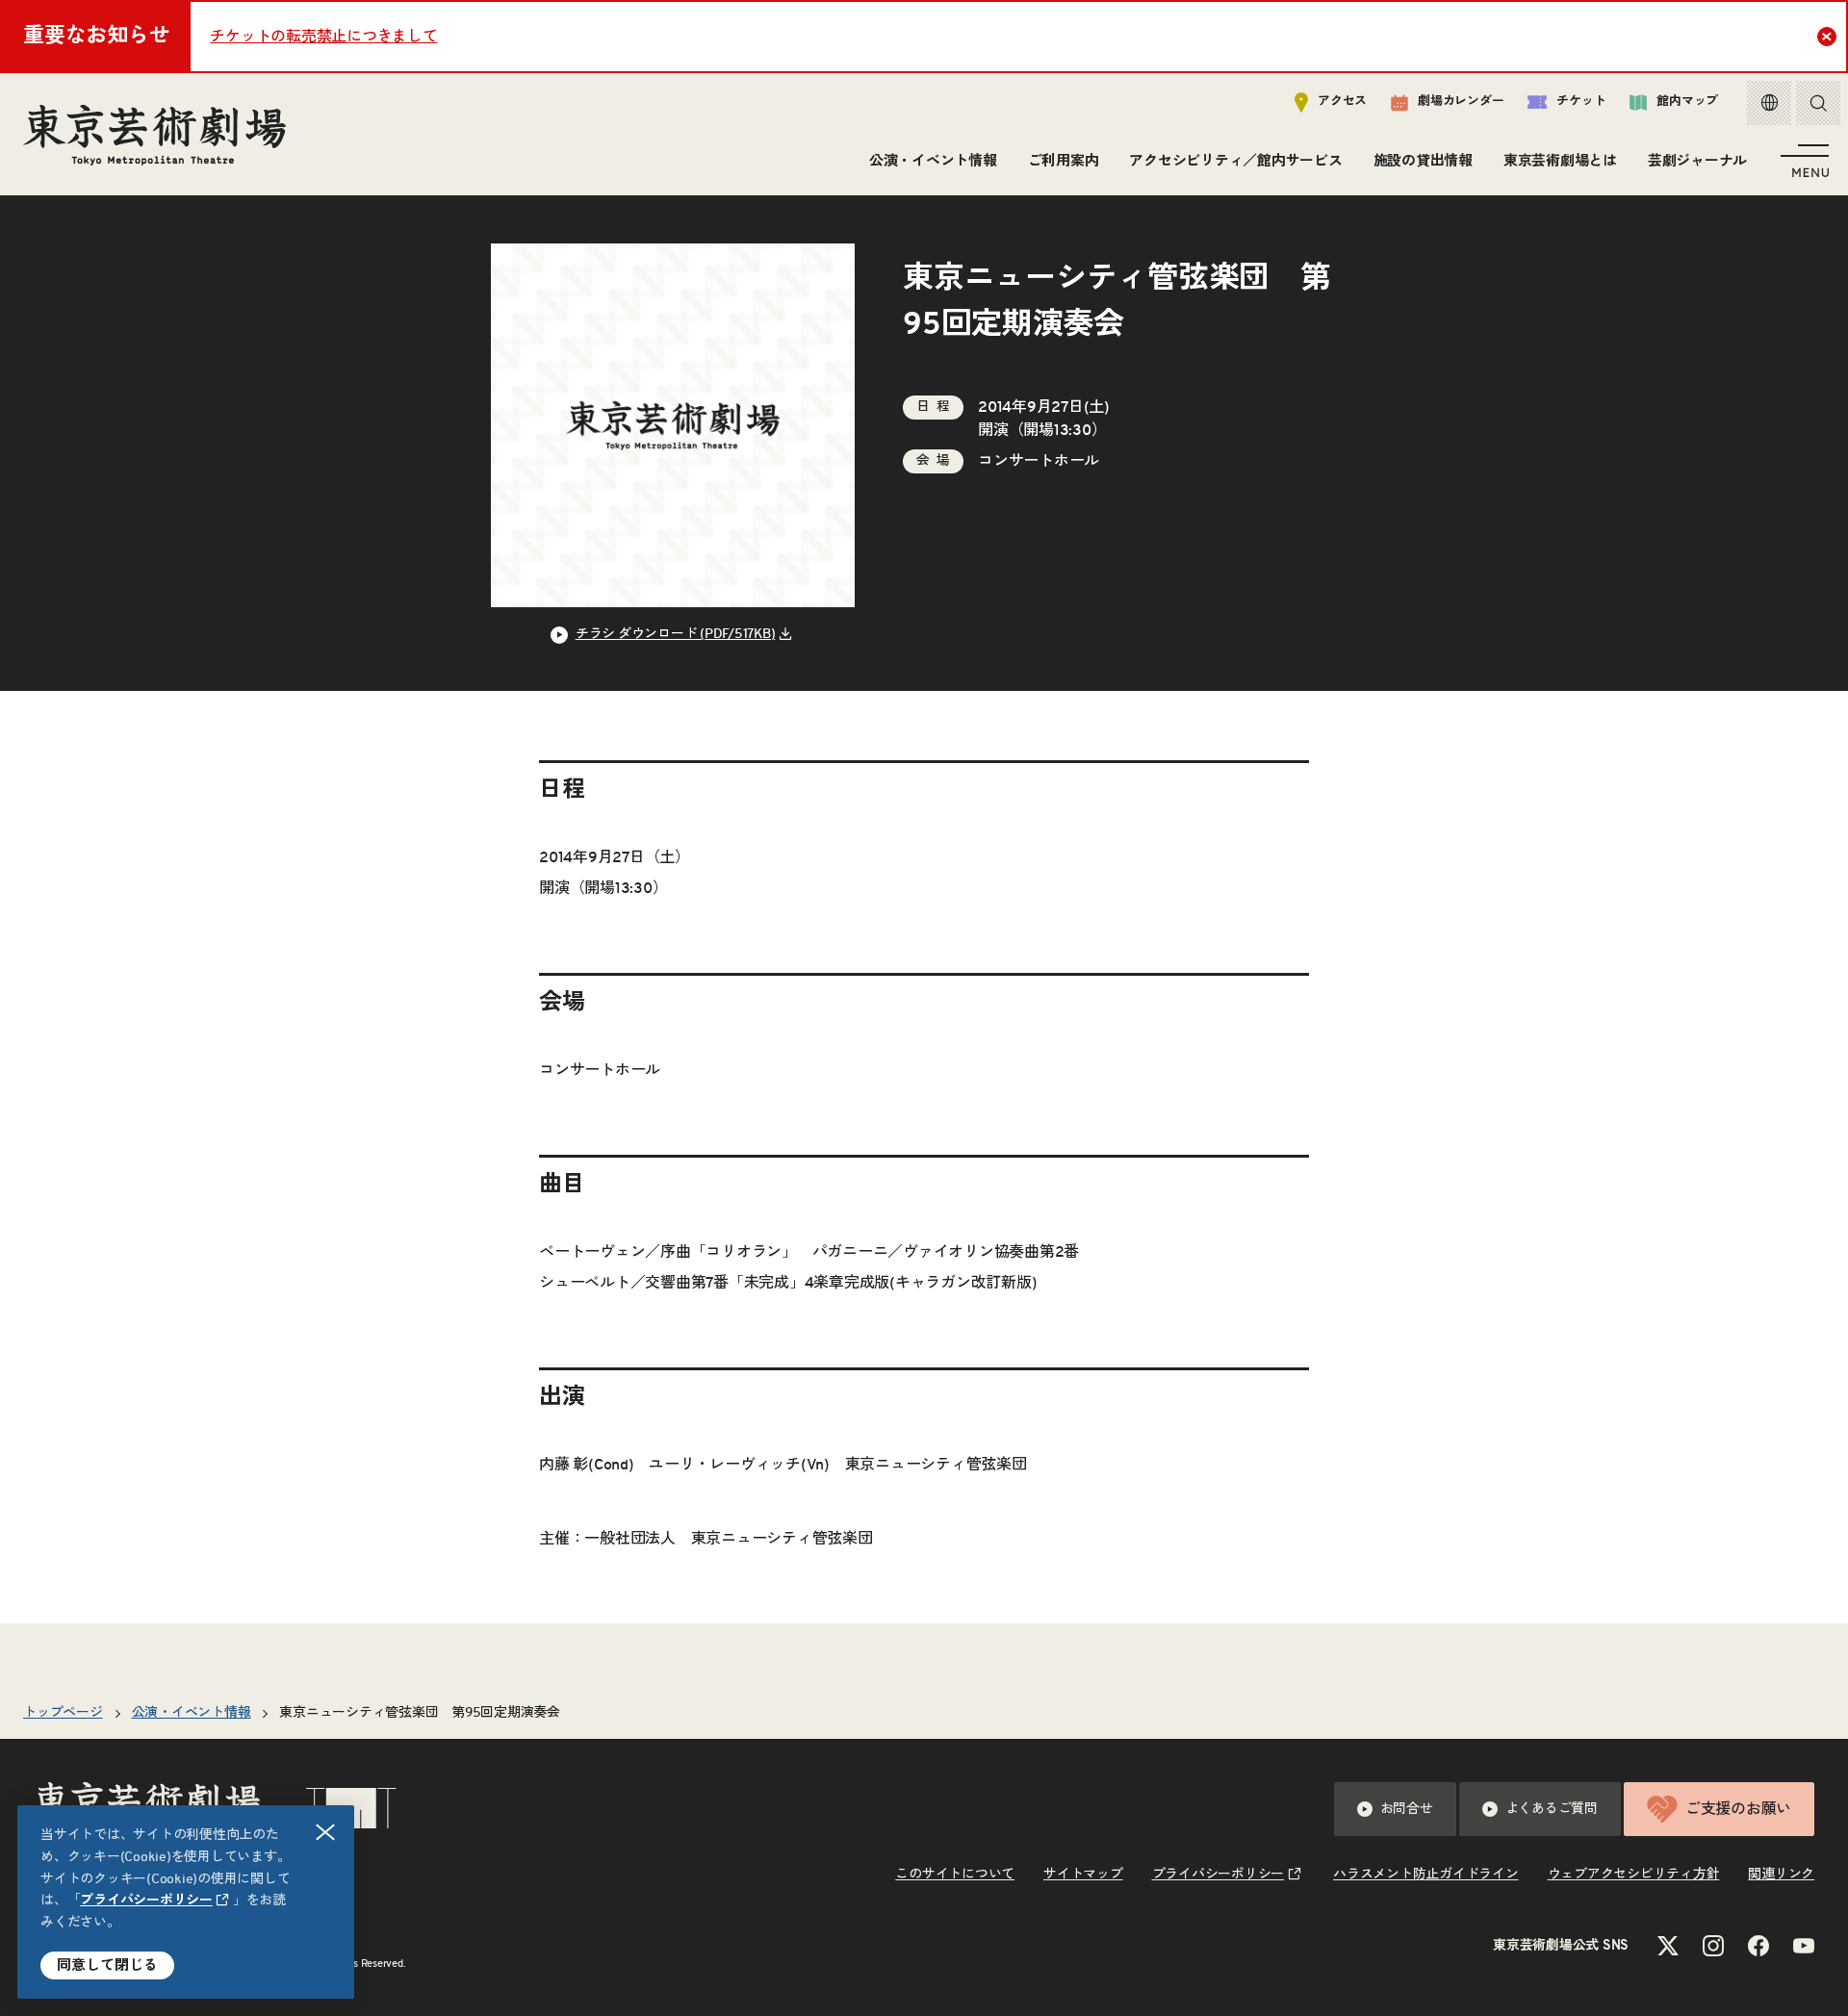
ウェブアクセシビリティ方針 (1634, 1875)
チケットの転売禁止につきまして (323, 37)
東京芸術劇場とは (1560, 161)
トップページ (63, 1713)
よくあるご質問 (1552, 1809)
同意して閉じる (107, 1965)
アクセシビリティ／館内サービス (1235, 161)
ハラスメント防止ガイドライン (1426, 1875)
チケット (1581, 102)
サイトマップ (1083, 1875)
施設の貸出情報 (1423, 161)
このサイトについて (955, 1875)
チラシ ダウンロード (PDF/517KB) (676, 634)
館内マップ (1687, 102)
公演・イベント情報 (933, 161)
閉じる (325, 1832)
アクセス (1342, 102)
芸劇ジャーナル (1697, 161)
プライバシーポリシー (146, 1901)
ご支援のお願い (1738, 1809)
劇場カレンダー (1461, 102)
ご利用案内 (1064, 161)
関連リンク (1781, 1875)
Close (1827, 37)
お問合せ (1407, 1809)
